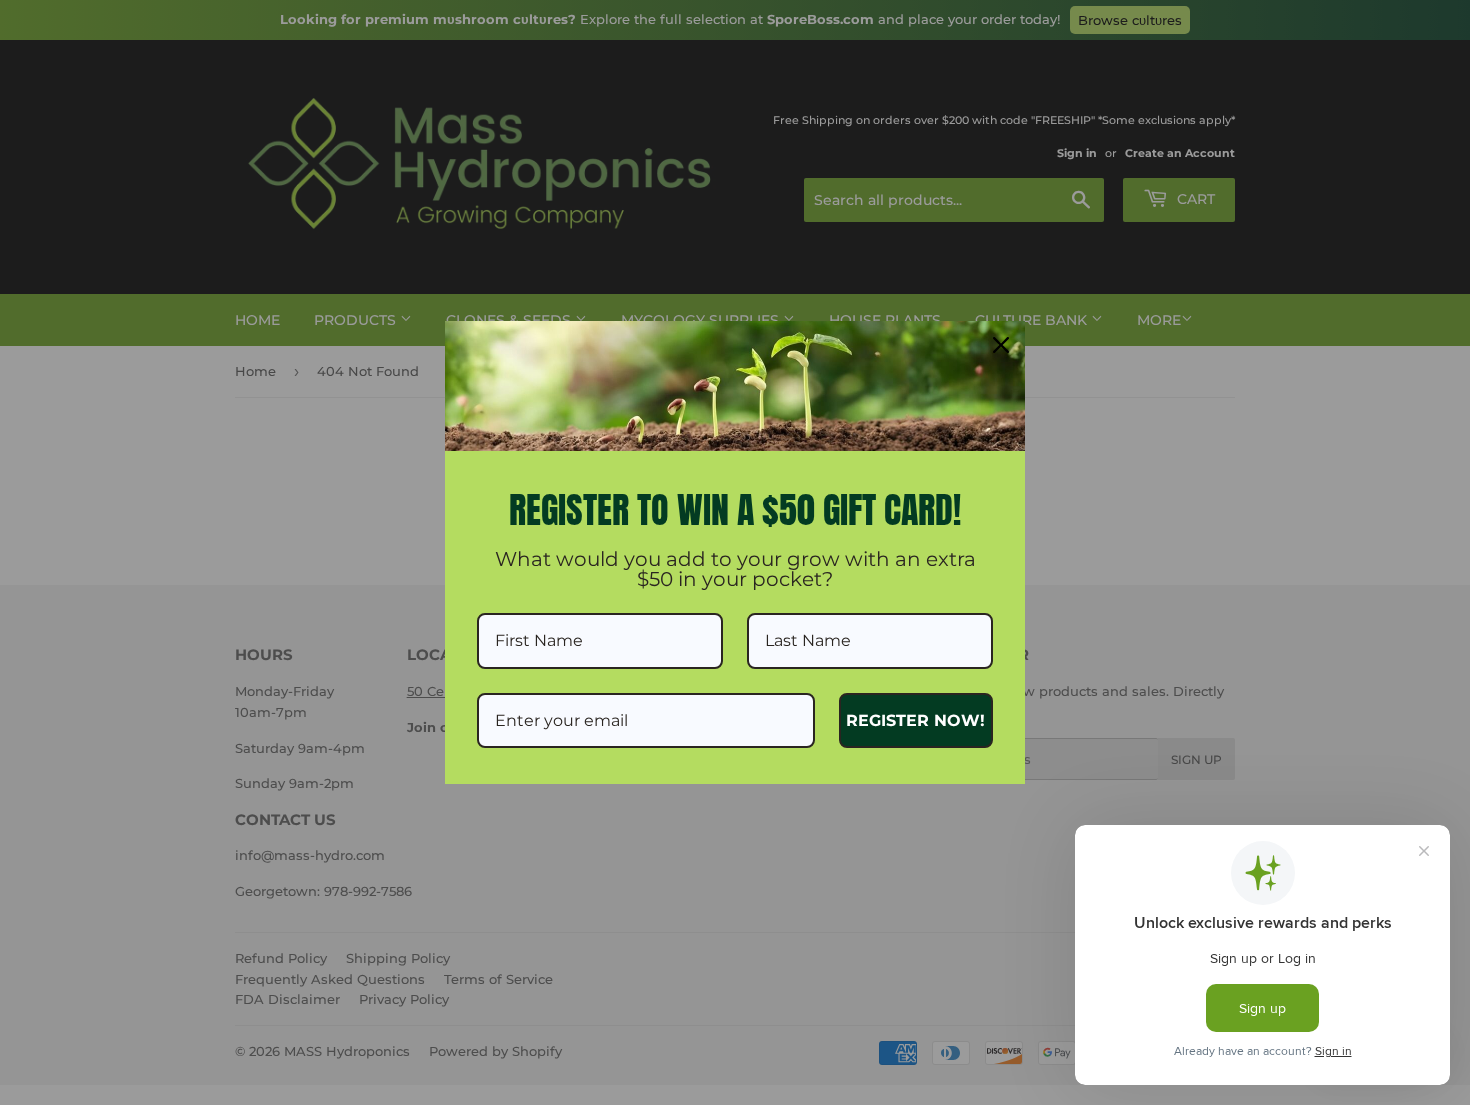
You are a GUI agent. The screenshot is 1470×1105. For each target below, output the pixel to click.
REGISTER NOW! (915, 720)
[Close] (1001, 345)
